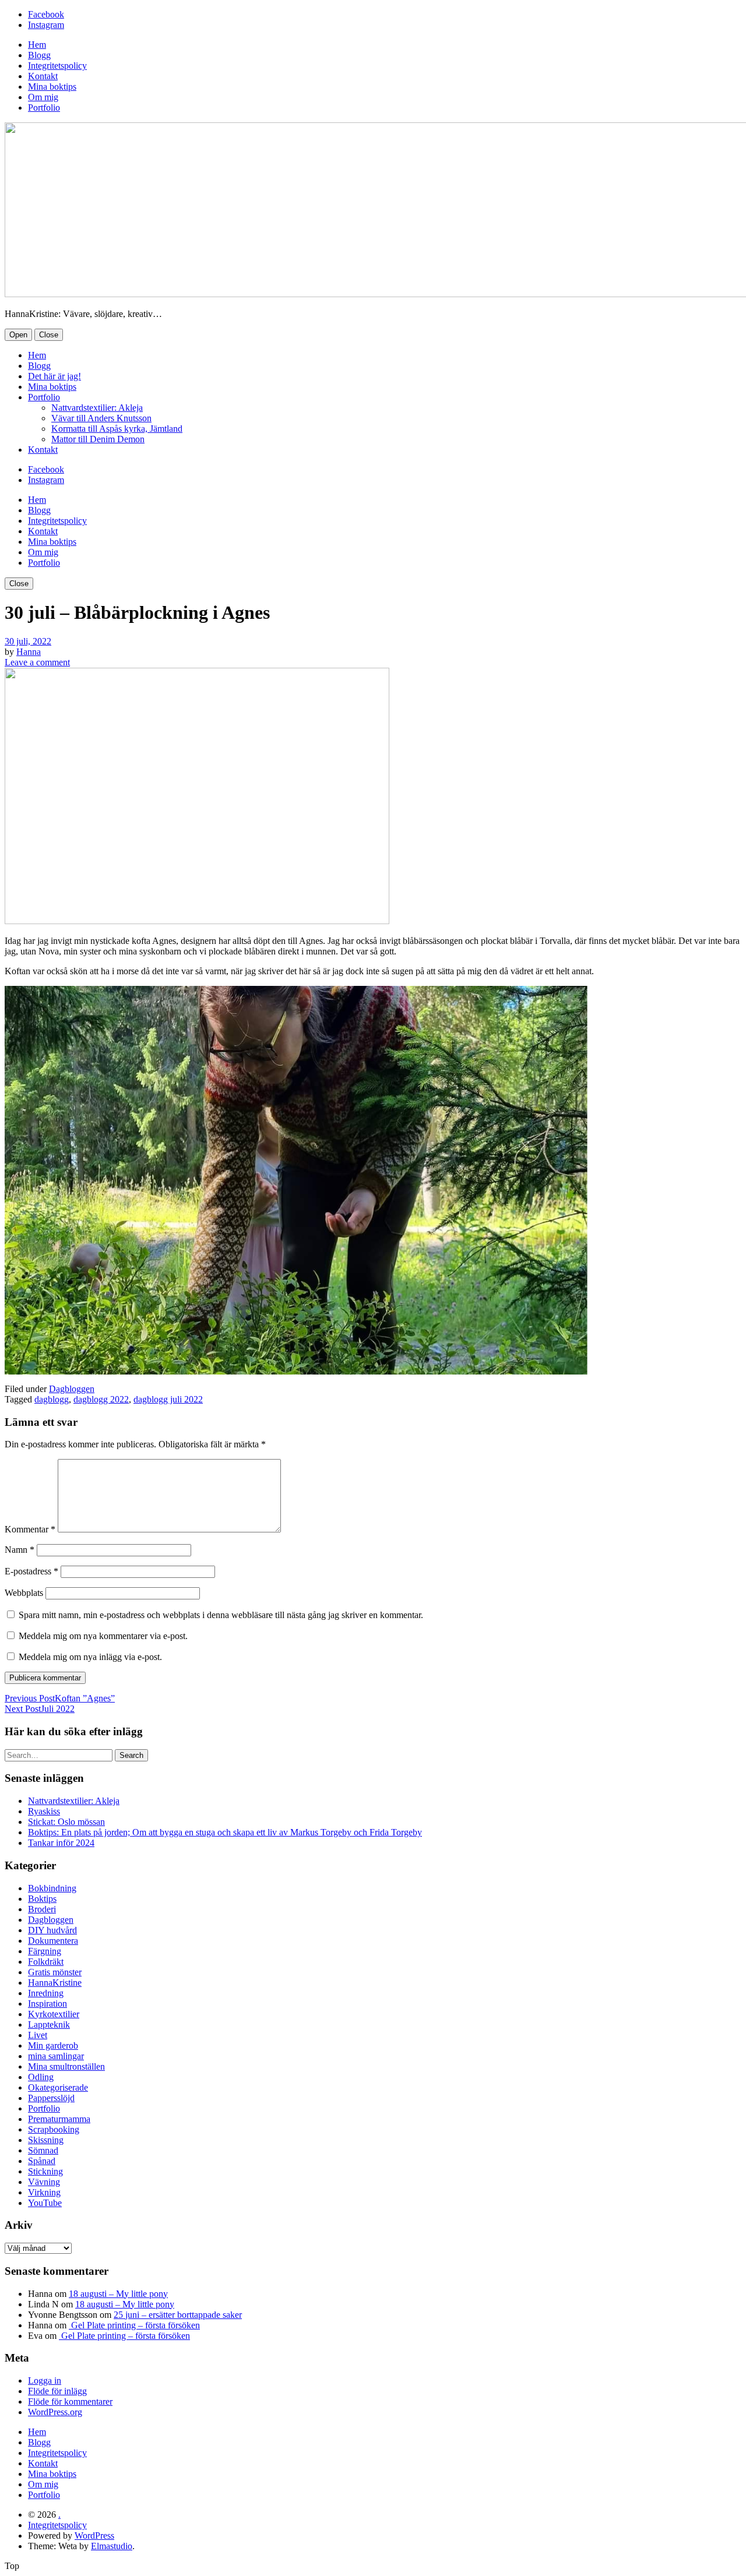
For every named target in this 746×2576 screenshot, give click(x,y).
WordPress (94, 2536)
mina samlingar (56, 2056)
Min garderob (53, 2045)
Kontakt (43, 76)
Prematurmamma (59, 2119)
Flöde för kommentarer (70, 2401)
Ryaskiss (44, 1811)
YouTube (45, 2203)
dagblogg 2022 (101, 1399)
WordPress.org (55, 2412)
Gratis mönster (55, 1972)
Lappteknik (49, 2024)
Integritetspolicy (57, 66)
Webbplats (24, 1593)
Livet (38, 2035)
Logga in (45, 2381)
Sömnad (43, 2150)
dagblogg (52, 1399)
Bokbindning (52, 1888)
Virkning (44, 2192)
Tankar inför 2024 (61, 1843)
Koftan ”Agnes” (60, 1698)
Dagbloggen (72, 1389)
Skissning (46, 2140)
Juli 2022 (40, 1709)
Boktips (42, 1899)
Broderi (42, 1909)
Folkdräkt (46, 1962)
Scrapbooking (54, 2129)
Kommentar (30, 1529)
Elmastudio (112, 2546)
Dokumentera (53, 1941)
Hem (37, 45)
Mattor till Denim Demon (98, 439)
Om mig (43, 97)
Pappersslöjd (51, 2098)
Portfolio (44, 108)
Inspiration (47, 2004)
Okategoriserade (58, 2087)
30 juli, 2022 (28, 641)
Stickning (45, 2171)
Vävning (44, 2182)
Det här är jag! (54, 376)
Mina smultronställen (66, 2066)
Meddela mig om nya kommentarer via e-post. (103, 1636)
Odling (41, 2077)
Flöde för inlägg (57, 2391)
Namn (20, 1550)
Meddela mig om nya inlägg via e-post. (90, 1657)
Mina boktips (52, 87)
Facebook (46, 14)
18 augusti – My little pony (118, 2294)
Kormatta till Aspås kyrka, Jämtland (117, 429)
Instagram (46, 25)
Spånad (42, 2161)
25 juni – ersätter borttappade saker (178, 2315)
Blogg (39, 55)
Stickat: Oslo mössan (66, 1822)
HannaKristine (55, 1983)
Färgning (45, 1951)
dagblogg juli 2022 (168, 1399)
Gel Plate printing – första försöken (134, 2325)
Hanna (29, 652)
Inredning (46, 1993)
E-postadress (31, 1571)
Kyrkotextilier (54, 2014)
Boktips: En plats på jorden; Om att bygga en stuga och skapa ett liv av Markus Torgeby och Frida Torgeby (225, 1832)
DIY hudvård (52, 1930)
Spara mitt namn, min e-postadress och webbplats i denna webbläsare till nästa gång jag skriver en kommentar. (221, 1615)
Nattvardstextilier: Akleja (97, 408)
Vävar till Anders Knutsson (101, 418)
